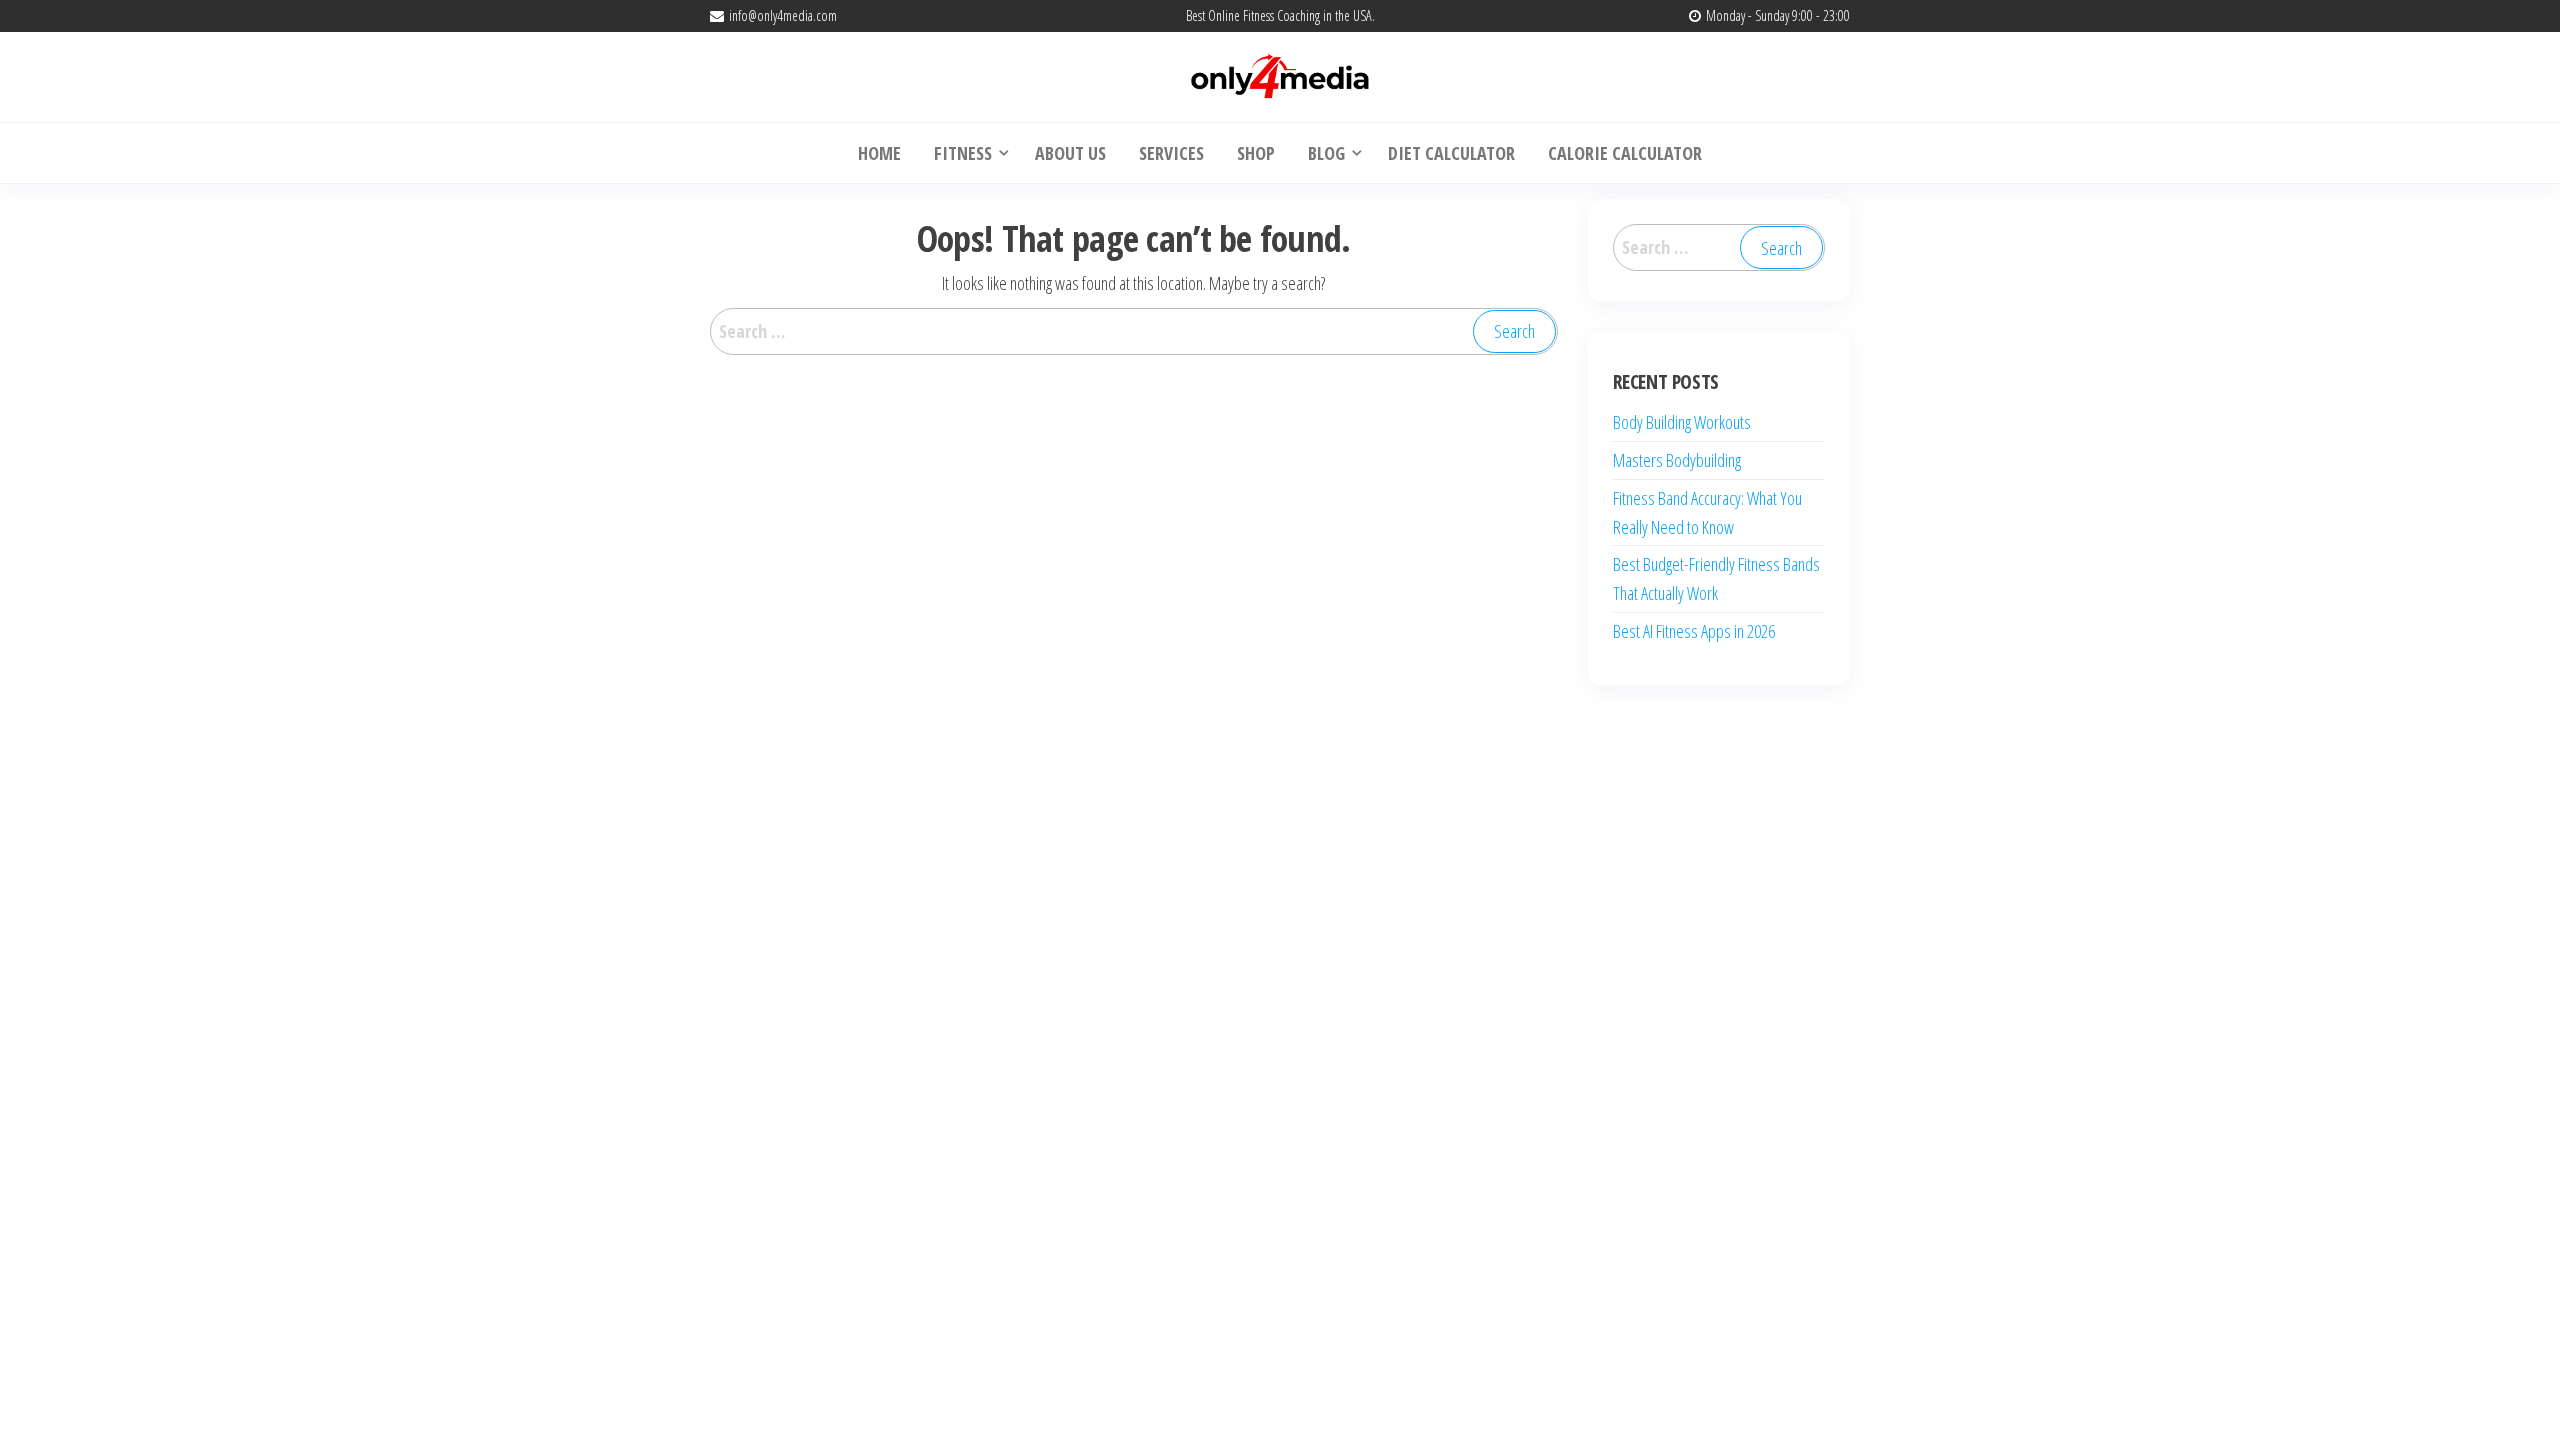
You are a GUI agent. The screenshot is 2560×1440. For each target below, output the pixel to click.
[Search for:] (1134, 331)
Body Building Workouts (1682, 422)
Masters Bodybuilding (1677, 460)
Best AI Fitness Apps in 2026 (1694, 631)
